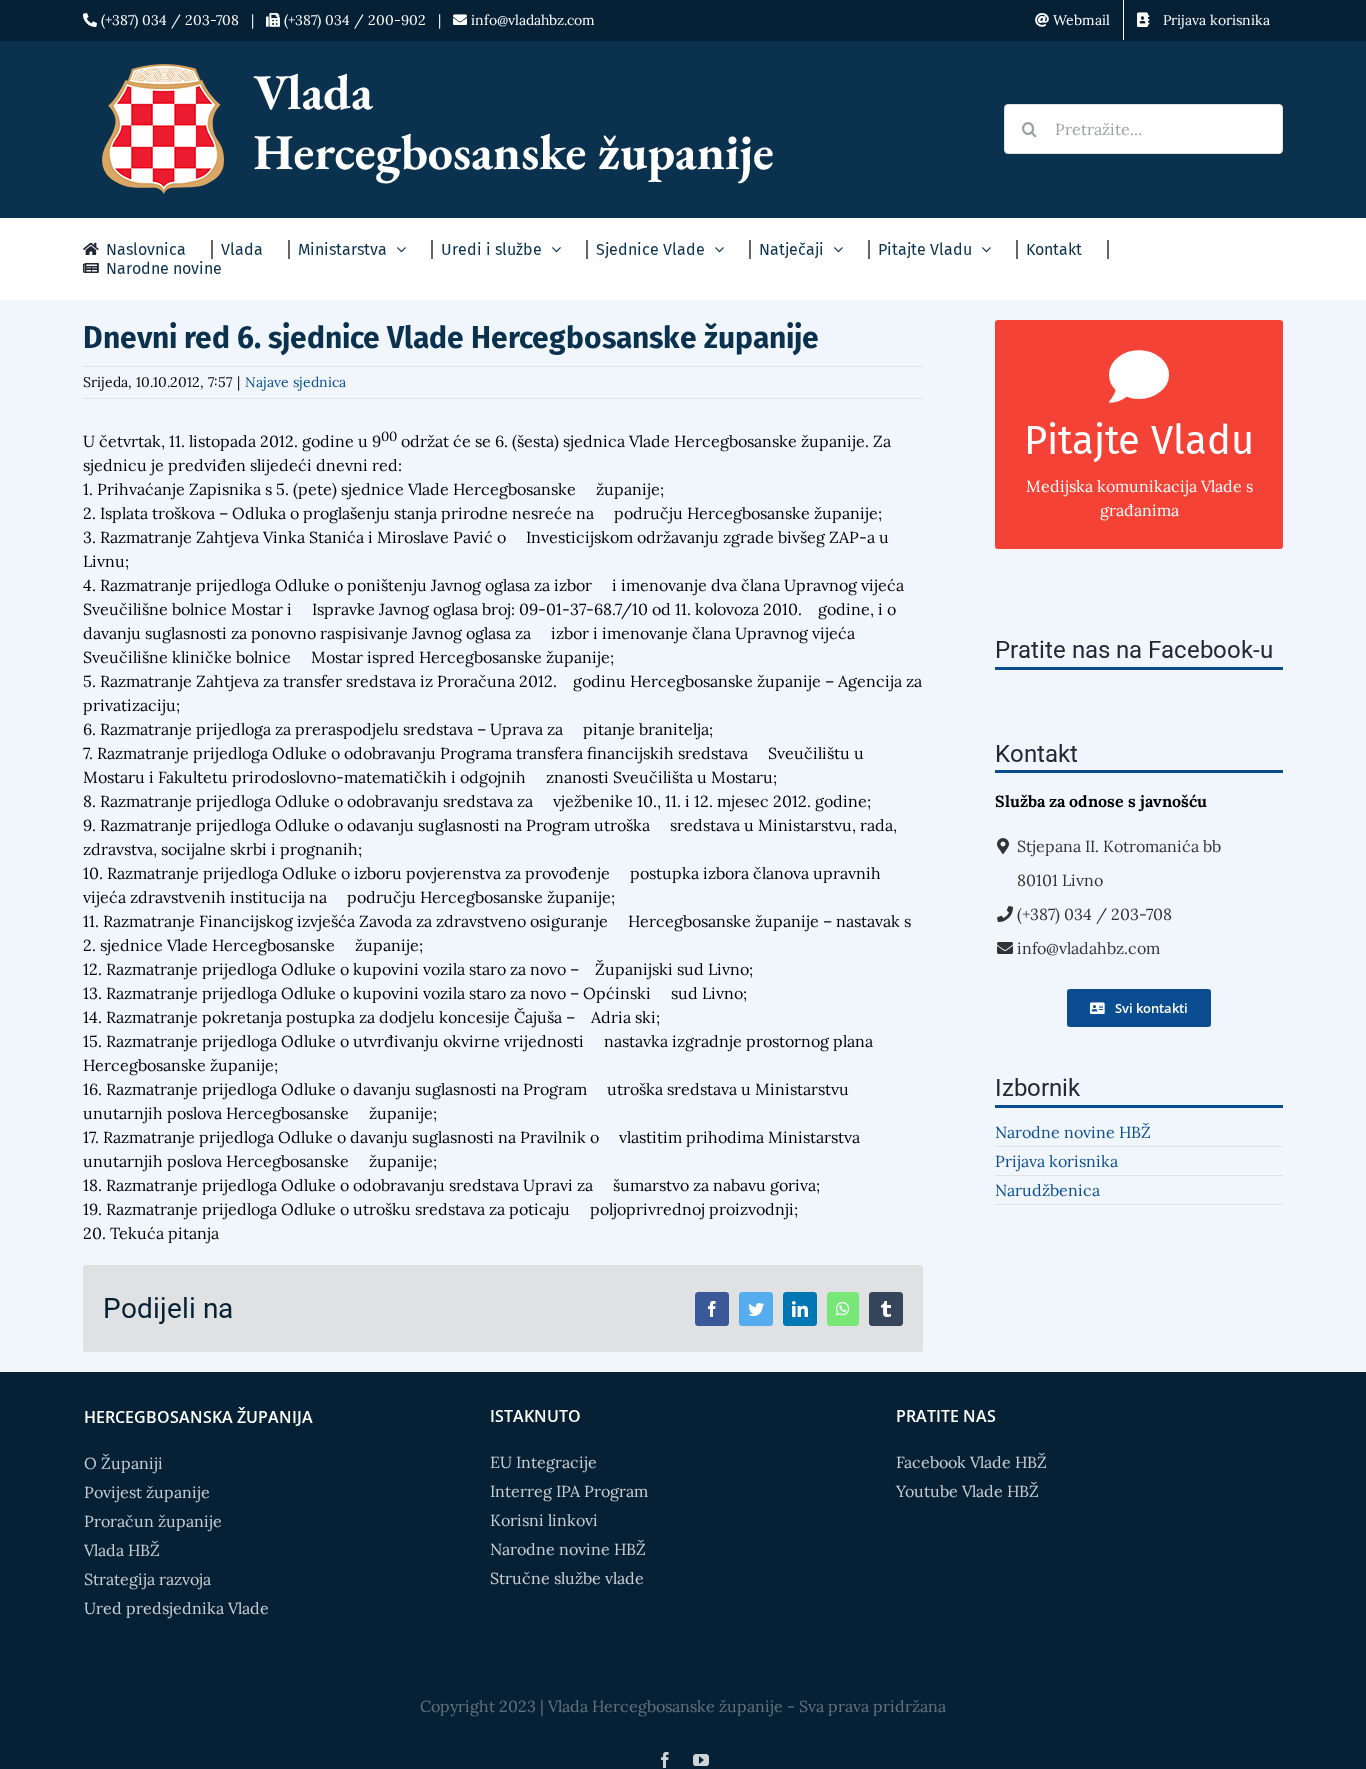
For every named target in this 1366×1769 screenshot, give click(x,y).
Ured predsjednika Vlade (176, 1608)
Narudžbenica (1047, 1190)
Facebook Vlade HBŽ (971, 1462)
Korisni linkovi (544, 1520)
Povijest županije (147, 1492)
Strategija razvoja (147, 1579)
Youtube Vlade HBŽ (967, 1491)
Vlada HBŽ (122, 1550)
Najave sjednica (295, 382)
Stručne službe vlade (567, 1578)
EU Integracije (543, 1462)
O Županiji (123, 1463)
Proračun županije (153, 1521)
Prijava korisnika (1056, 1161)
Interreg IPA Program (569, 1491)
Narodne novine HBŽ (1073, 1132)
